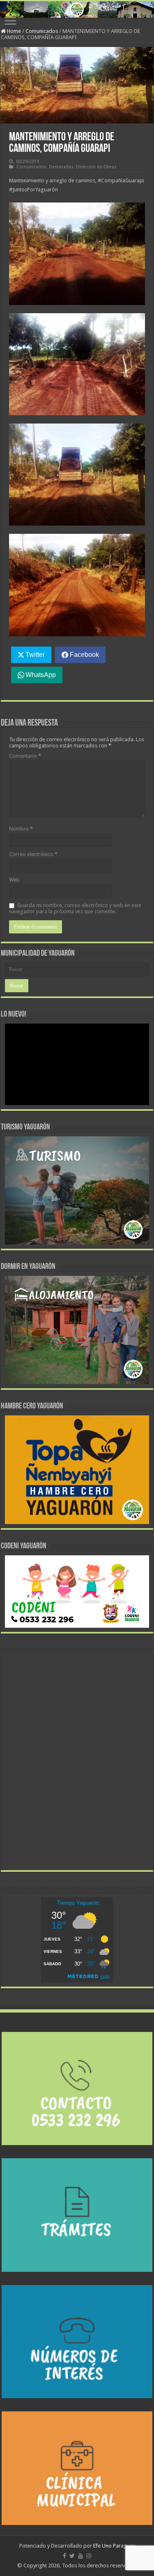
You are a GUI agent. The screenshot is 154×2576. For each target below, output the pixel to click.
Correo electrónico (33, 854)
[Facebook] (64, 2556)
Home (13, 31)
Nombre (21, 829)
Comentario (25, 756)
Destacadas (61, 167)
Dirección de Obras (96, 167)
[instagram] (89, 2556)
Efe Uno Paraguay (114, 2546)
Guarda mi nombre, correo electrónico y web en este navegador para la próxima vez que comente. (75, 908)
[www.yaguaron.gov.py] (77, 9)
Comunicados (42, 31)
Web (14, 880)
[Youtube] (80, 2556)
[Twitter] (72, 2556)
